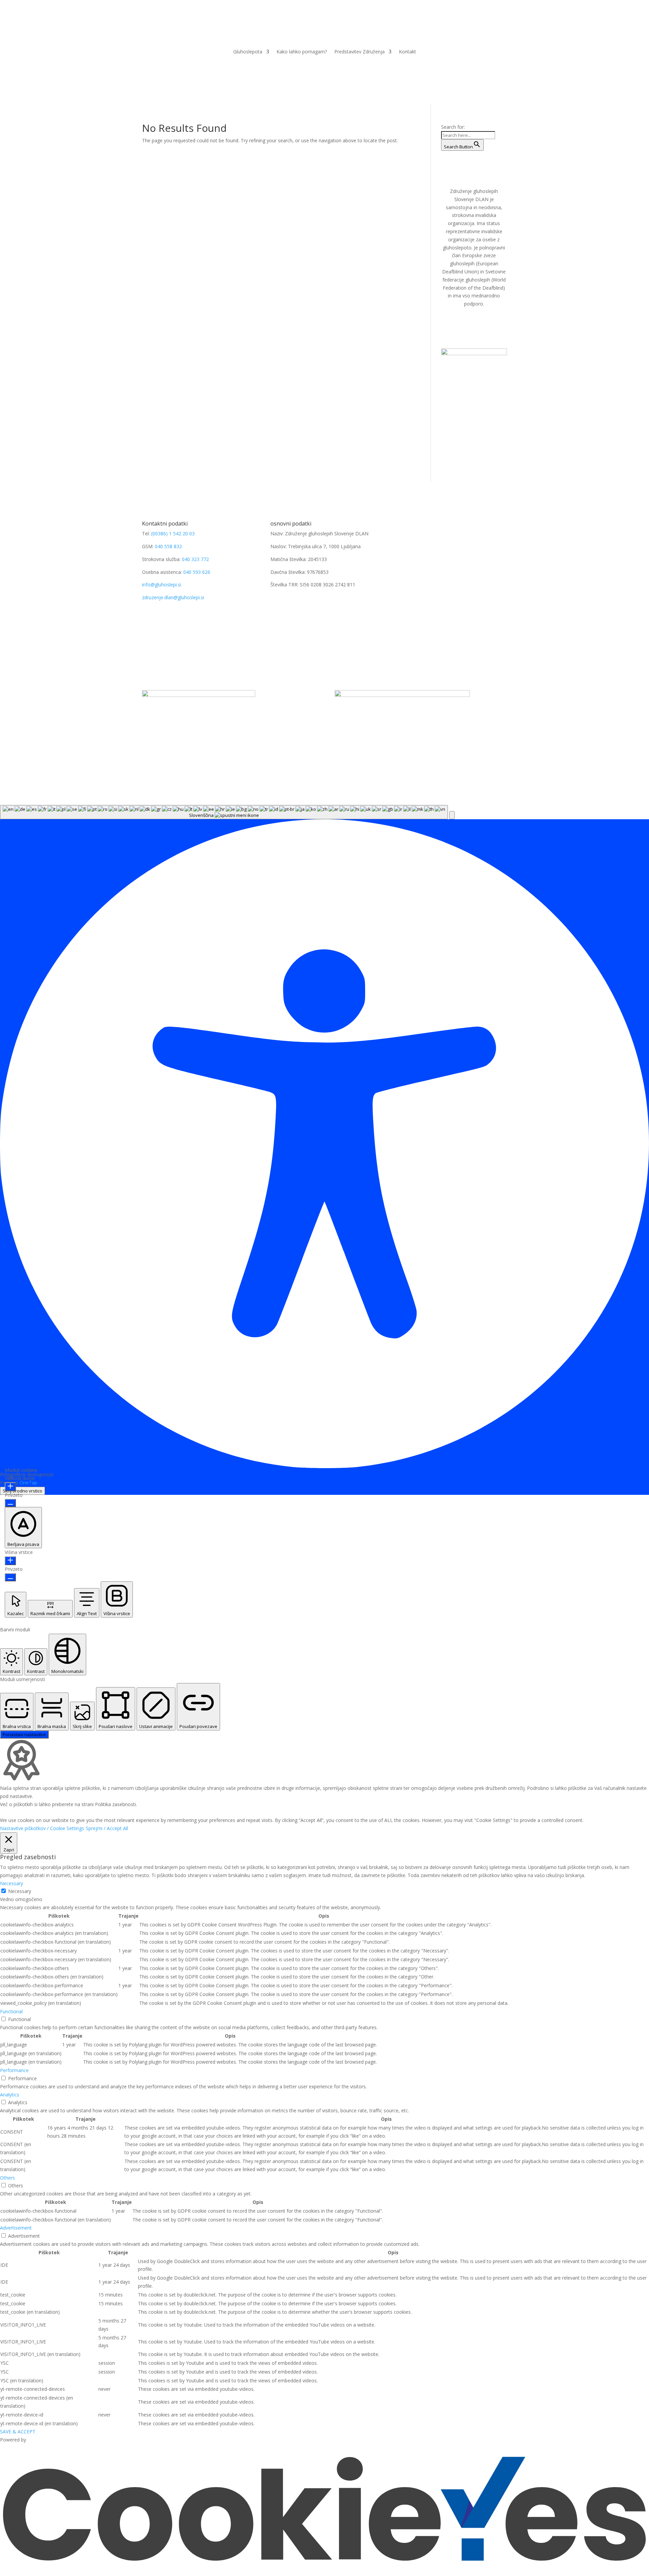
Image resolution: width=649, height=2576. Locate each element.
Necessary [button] (11, 1883)
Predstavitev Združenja (359, 52)
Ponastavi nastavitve (24, 1734)
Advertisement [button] (16, 2228)
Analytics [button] (10, 2095)
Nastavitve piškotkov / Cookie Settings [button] (42, 1828)
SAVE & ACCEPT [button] (18, 2432)
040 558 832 (168, 546)
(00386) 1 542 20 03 (173, 533)
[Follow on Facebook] (276, 604)
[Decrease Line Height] (10, 1577)
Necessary (20, 1891)
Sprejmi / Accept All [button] (107, 1828)
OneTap (28, 1483)
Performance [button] (14, 2070)
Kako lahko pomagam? (302, 52)
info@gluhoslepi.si (162, 585)
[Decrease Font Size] (10, 1503)
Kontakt (407, 52)
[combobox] (224, 812)
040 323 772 (195, 559)
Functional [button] (11, 2011)
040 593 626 (197, 572)
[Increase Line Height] (10, 1561)
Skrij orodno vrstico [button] (22, 1491)
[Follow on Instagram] (289, 604)
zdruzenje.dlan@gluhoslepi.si (173, 597)
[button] (452, 815)
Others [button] (7, 2178)
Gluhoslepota (248, 52)
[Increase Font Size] (10, 1487)
